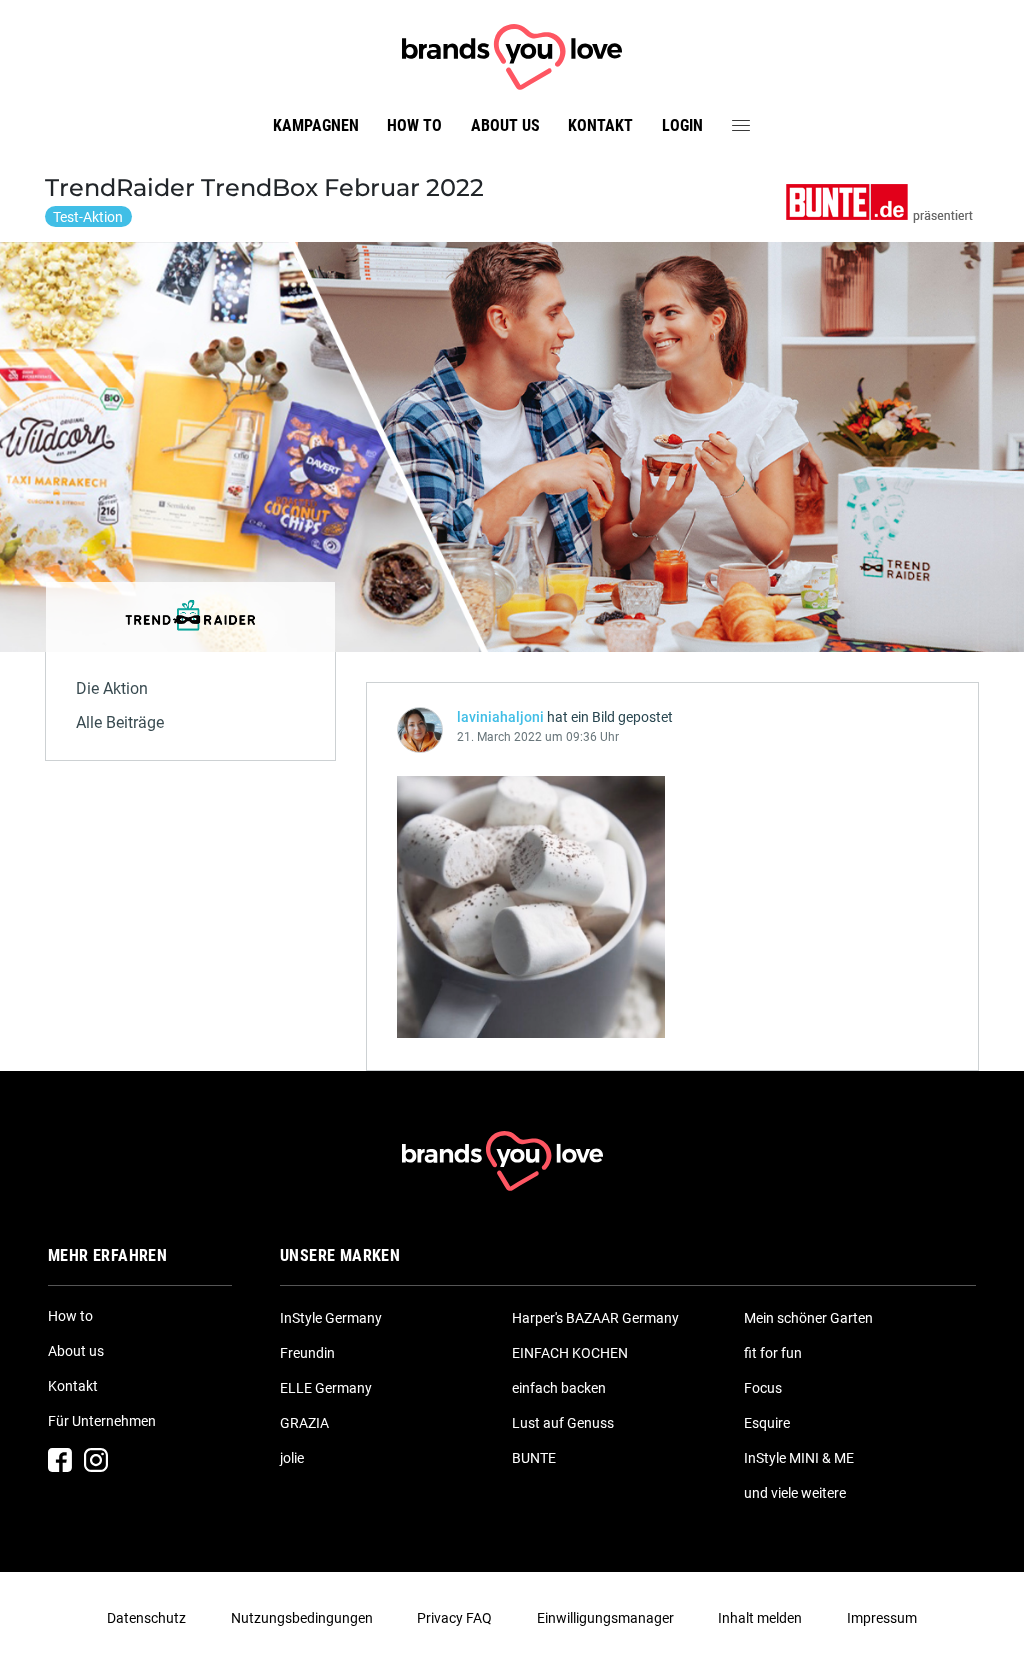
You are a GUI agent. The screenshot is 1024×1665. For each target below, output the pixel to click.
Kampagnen (316, 125)
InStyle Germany (331, 1318)
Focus (763, 1388)
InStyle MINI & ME (799, 1458)
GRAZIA (304, 1423)
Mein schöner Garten (808, 1318)
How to (414, 125)
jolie (292, 1458)
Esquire (767, 1423)
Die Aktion (112, 688)
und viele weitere (795, 1493)
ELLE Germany (326, 1388)
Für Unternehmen (102, 1421)
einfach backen (559, 1388)
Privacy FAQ (454, 1618)
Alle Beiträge (120, 722)
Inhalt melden (760, 1618)
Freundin (307, 1353)
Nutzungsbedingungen (302, 1618)
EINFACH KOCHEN (570, 1353)
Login (682, 125)
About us (505, 125)
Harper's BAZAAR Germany (595, 1318)
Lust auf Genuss (563, 1423)
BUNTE (534, 1458)
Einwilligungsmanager (605, 1618)
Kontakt (600, 125)
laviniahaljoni (500, 717)
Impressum (882, 1618)
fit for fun (773, 1353)
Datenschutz (146, 1618)
